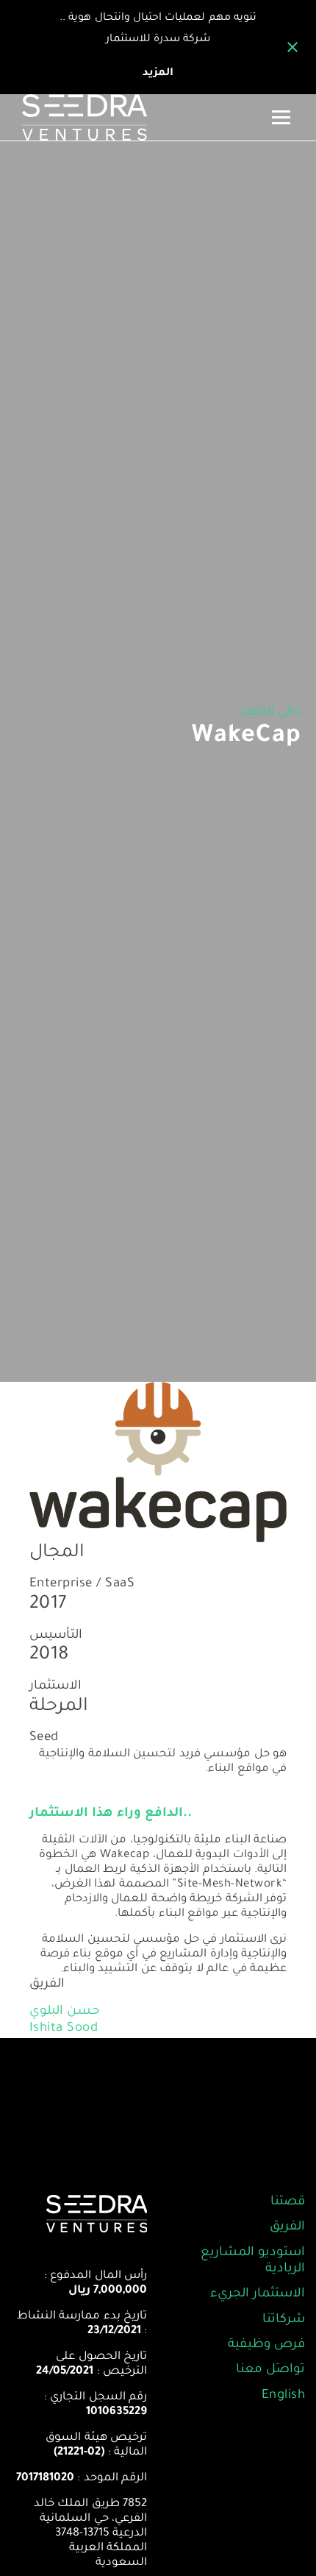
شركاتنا (284, 2320)
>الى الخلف (271, 713)
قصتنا (288, 2203)
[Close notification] (292, 47)
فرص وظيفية (266, 2345)
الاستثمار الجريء (258, 2295)
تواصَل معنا (270, 2370)
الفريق (287, 2228)
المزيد (158, 74)
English (283, 2396)
